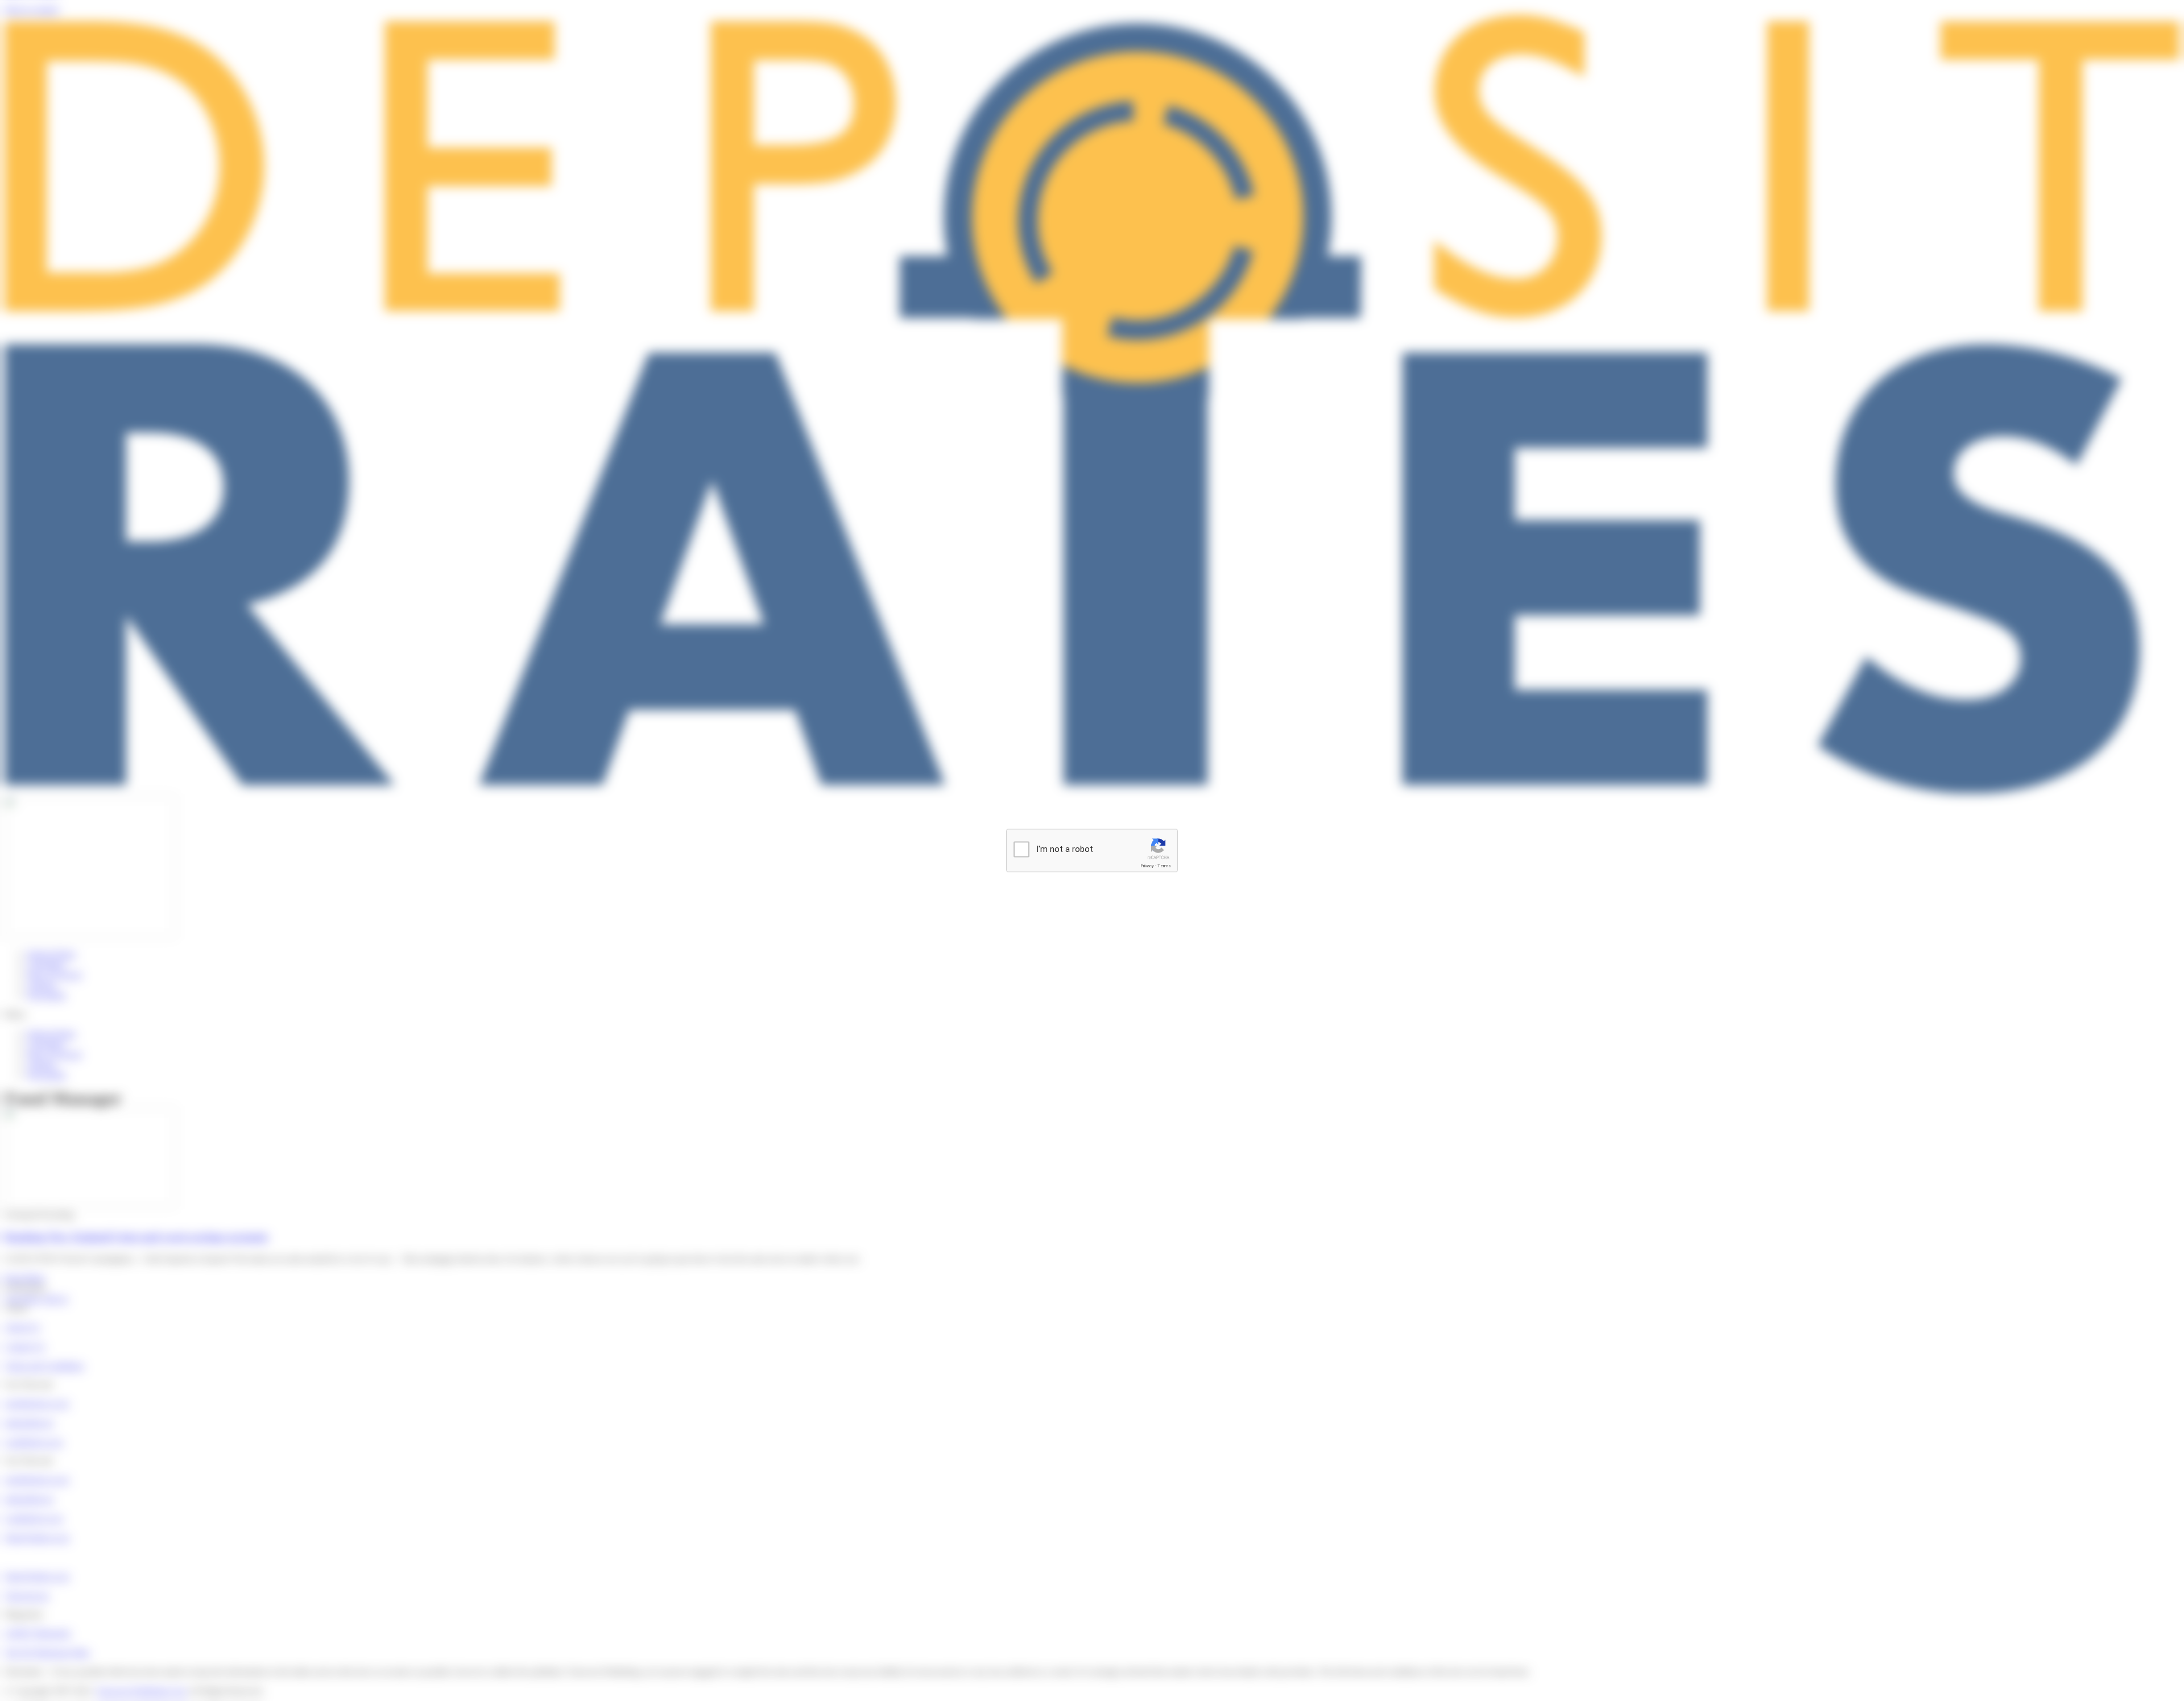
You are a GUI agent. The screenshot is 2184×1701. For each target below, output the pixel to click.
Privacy (1147, 866)
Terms (1164, 866)
